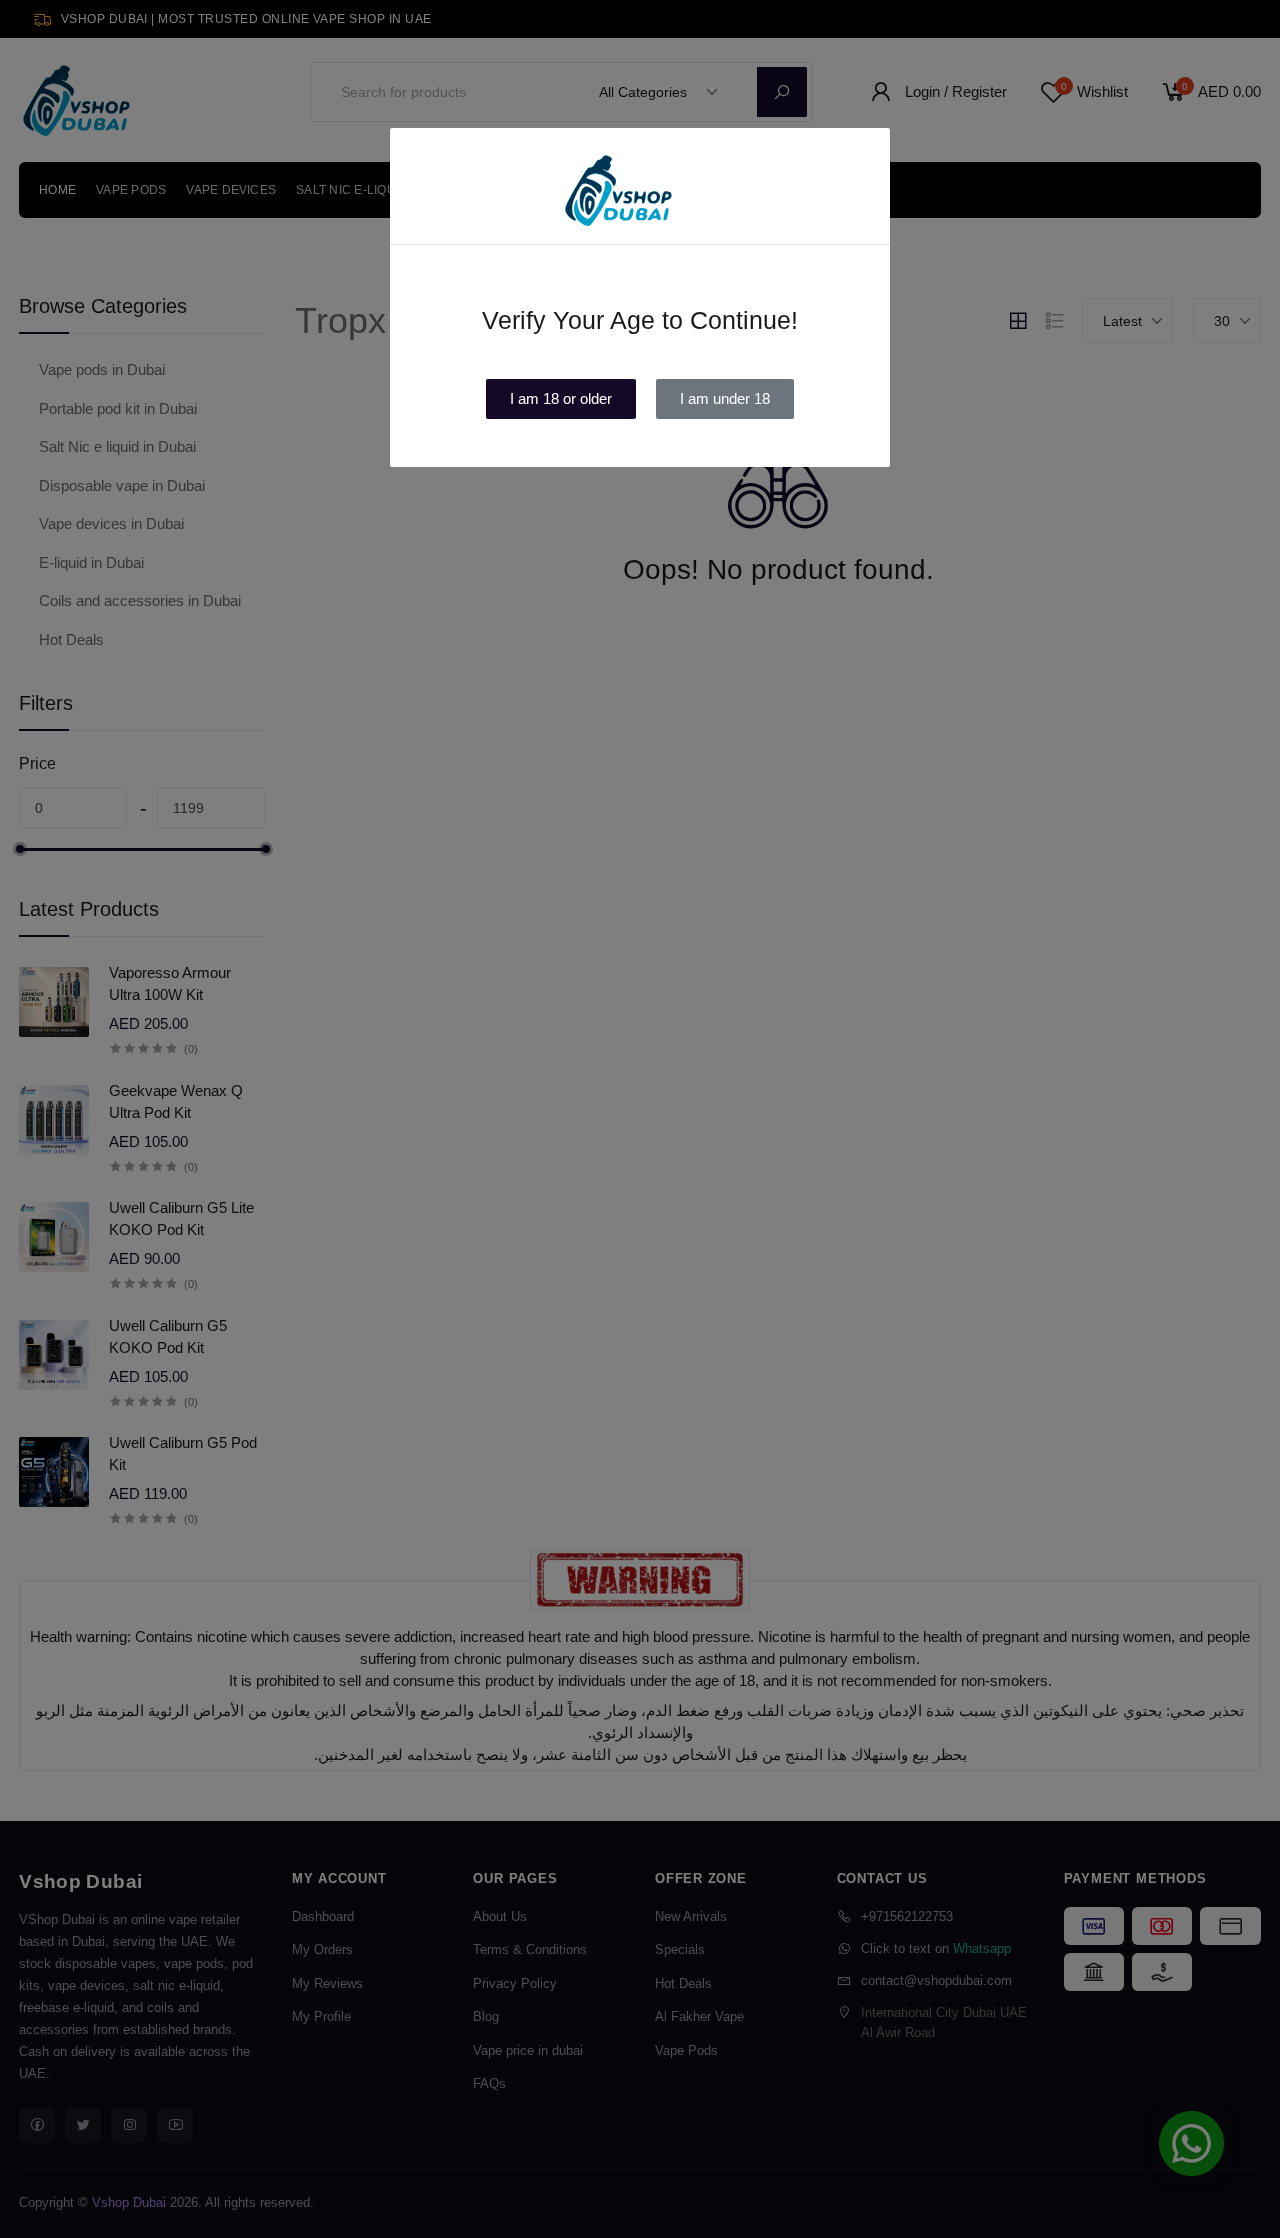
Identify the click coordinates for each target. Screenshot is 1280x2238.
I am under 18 (725, 398)
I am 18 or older (561, 398)
